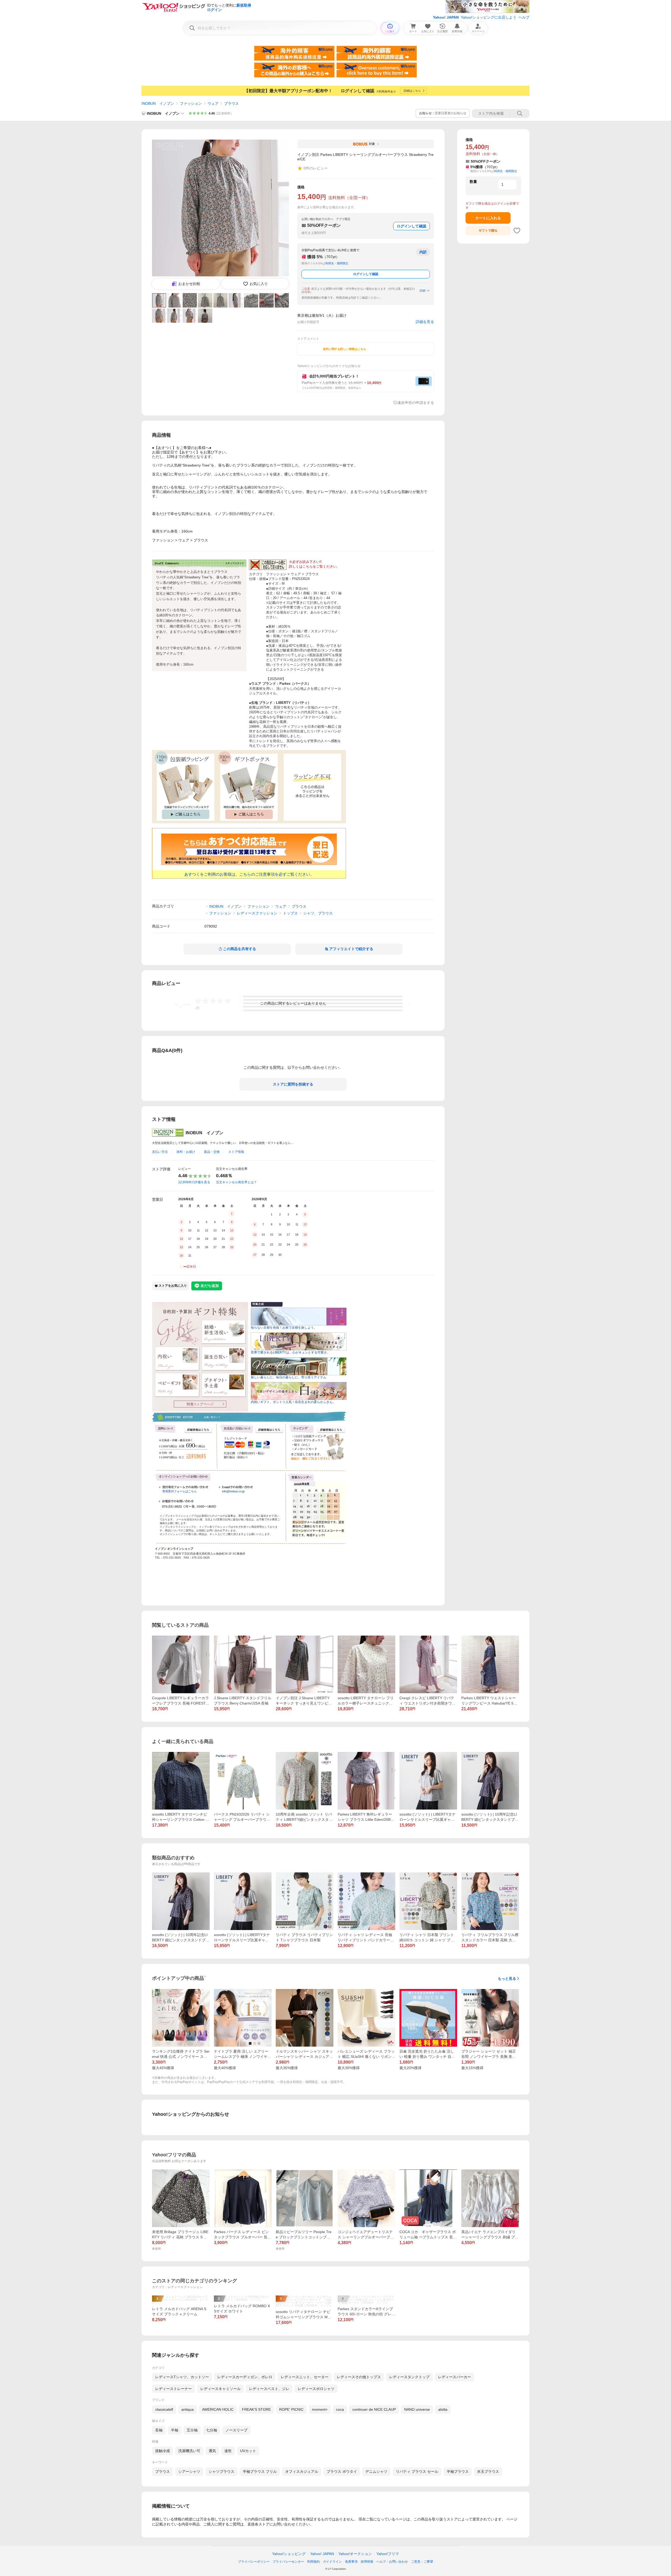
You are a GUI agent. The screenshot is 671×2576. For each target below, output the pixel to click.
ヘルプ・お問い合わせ (392, 2562)
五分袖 (192, 2430)
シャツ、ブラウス (318, 913)
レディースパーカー (454, 2377)
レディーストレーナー (174, 2389)
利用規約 (313, 2562)
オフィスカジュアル (302, 2471)
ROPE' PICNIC (291, 2409)
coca (340, 2409)
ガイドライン (332, 2562)
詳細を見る (425, 322)
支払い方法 (160, 1152)
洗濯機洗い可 (189, 2451)
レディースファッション (257, 913)
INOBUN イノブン (158, 103)
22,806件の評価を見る (194, 1182)
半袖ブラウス (458, 2471)
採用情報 (367, 2562)
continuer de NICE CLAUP (374, 2409)
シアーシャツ (189, 2471)
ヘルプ (524, 17)
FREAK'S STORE (256, 2409)
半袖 (175, 2430)
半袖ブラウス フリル (260, 2471)
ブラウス (231, 103)
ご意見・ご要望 (422, 2562)
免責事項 (351, 2562)
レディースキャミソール (220, 2389)
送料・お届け (186, 1152)
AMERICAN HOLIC (218, 2409)
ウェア (213, 103)
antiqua (188, 2409)
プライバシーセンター (288, 2562)
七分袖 (212, 2430)
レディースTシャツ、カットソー (182, 2377)
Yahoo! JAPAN (446, 17)
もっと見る (507, 1978)
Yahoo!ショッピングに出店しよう (489, 17)
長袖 (159, 2430)
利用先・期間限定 (337, 263)
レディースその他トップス (359, 2377)
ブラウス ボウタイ (342, 2471)
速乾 (228, 2451)
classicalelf (164, 2409)
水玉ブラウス (488, 2471)
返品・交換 (212, 1152)
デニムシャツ (376, 2471)
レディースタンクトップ (409, 2377)
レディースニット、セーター (305, 2377)
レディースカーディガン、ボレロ (245, 2377)
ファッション (191, 103)
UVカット (248, 2451)
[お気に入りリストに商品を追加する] (517, 231)
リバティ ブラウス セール (417, 2471)
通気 (212, 2451)
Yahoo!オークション (355, 2554)
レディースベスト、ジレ (269, 2389)
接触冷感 (163, 2451)
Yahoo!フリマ (388, 2554)
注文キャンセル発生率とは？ (236, 1182)
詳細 (423, 291)
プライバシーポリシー (254, 2562)
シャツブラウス (221, 2471)
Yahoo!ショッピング (289, 2554)
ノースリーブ (236, 2430)
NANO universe (417, 2409)
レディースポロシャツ (316, 2389)
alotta (443, 2409)
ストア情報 (236, 1152)
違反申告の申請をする (416, 403)
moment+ (320, 2409)
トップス (290, 913)
